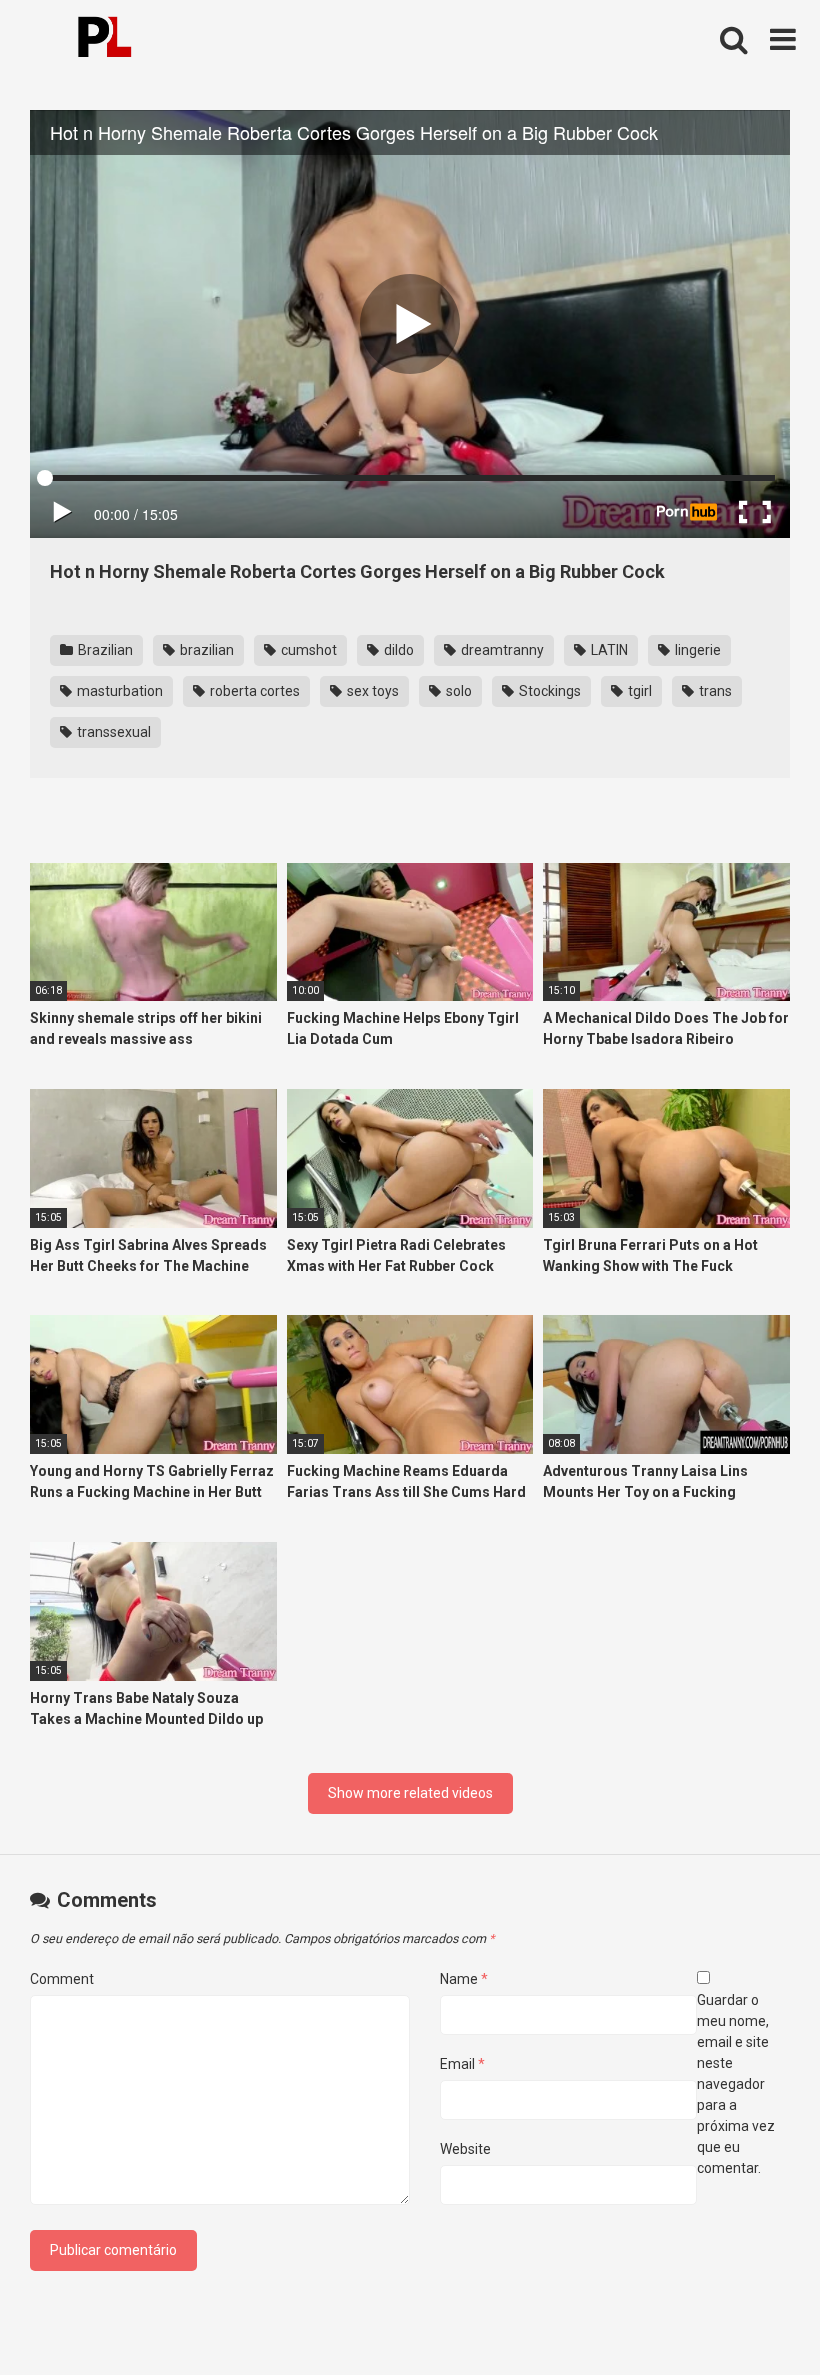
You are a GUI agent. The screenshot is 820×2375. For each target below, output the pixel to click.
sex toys (371, 691)
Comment (62, 1979)
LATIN (608, 650)
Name (464, 1979)
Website (465, 2149)
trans (714, 691)
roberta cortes (253, 691)
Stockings (548, 691)
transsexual (112, 732)
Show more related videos (410, 1793)
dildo (397, 650)
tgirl (638, 691)
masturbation (118, 691)
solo (457, 691)
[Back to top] (753, 2314)
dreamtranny (501, 650)
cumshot (307, 650)
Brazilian (104, 650)
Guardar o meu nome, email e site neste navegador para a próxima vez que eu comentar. (736, 2084)
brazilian (205, 650)
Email (462, 2064)
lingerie (696, 650)
